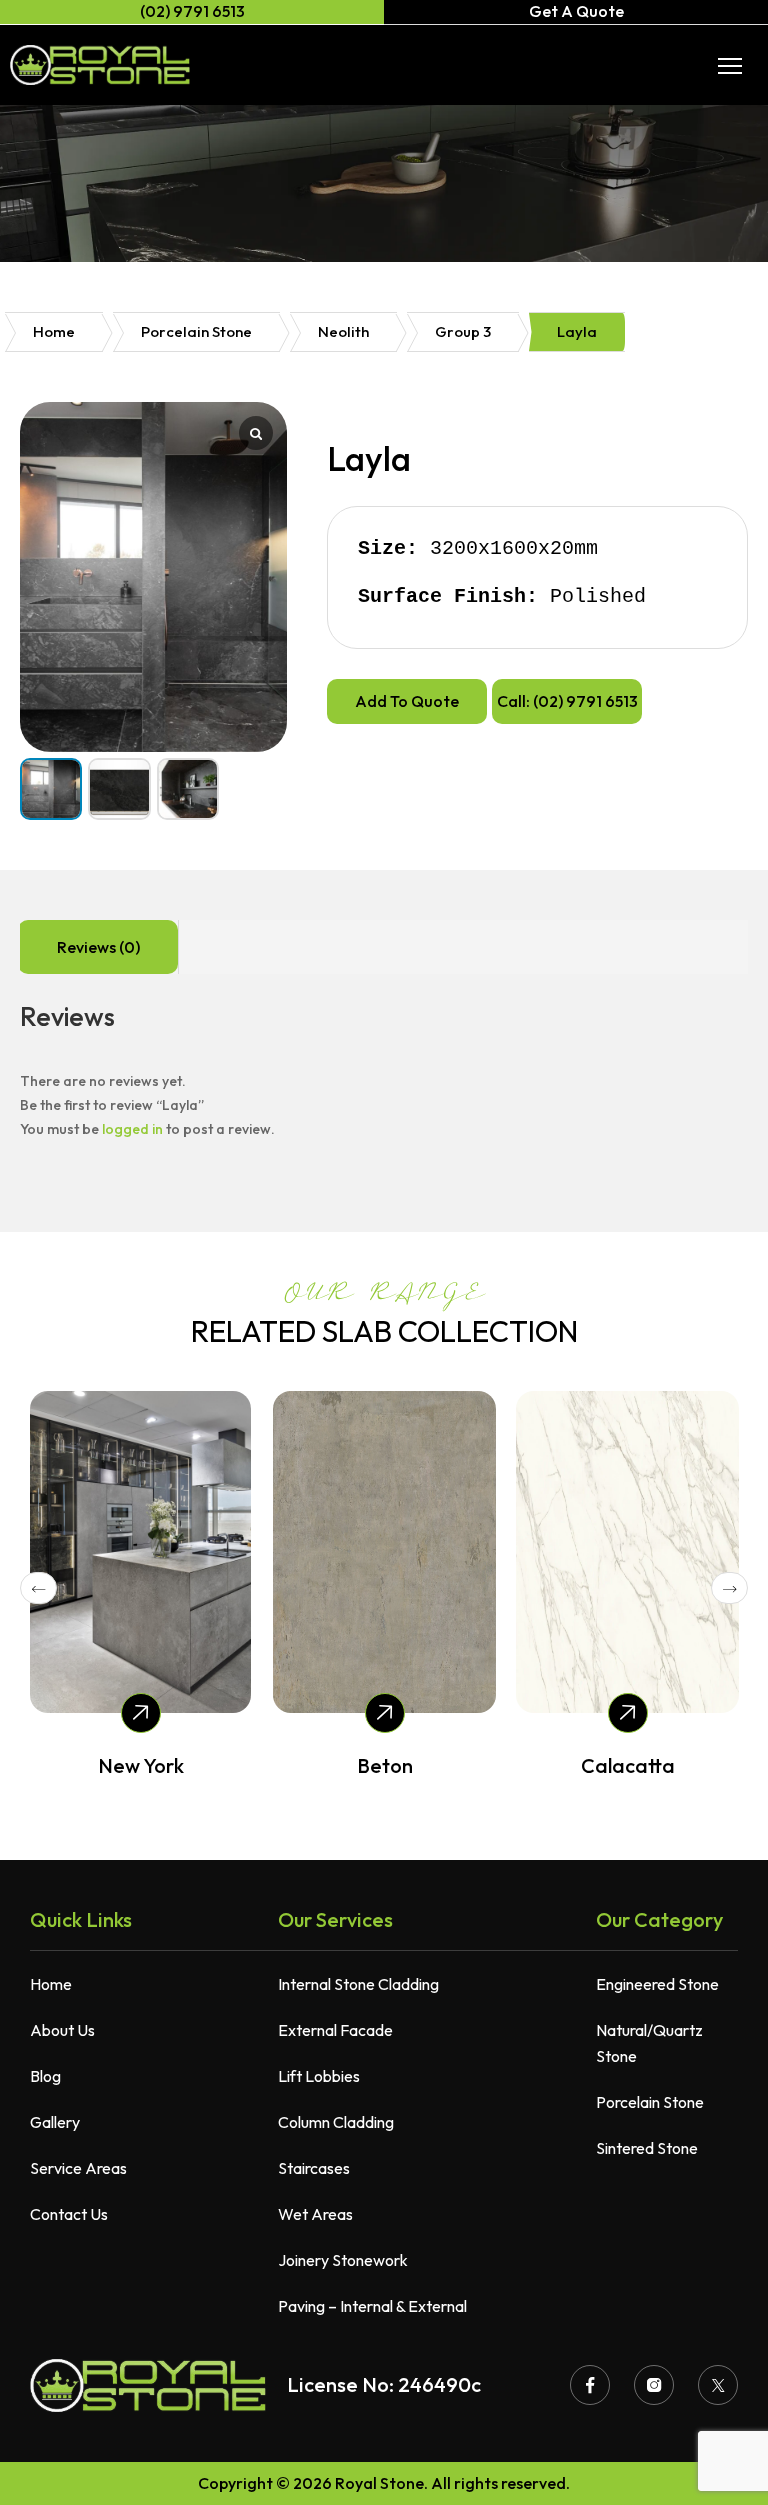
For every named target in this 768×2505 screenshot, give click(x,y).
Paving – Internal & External (372, 2306)
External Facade (335, 2030)
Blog (45, 2076)
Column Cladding (336, 2122)
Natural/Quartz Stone (649, 2043)
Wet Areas (315, 2214)
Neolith (343, 331)
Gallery (55, 2122)
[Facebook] (590, 2385)
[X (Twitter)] (718, 2385)
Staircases (314, 2168)
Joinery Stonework (343, 2260)
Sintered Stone (647, 2148)
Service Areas (78, 2168)
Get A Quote (576, 11)
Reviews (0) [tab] (98, 947)
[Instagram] (654, 2385)
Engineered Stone (657, 1984)
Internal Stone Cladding (358, 1984)
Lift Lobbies (319, 2076)
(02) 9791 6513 (192, 11)
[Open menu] (730, 66)
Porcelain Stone (196, 331)
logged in (132, 1129)
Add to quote (407, 701)
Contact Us (69, 2214)
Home (54, 331)
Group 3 (463, 331)
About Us (62, 2030)
